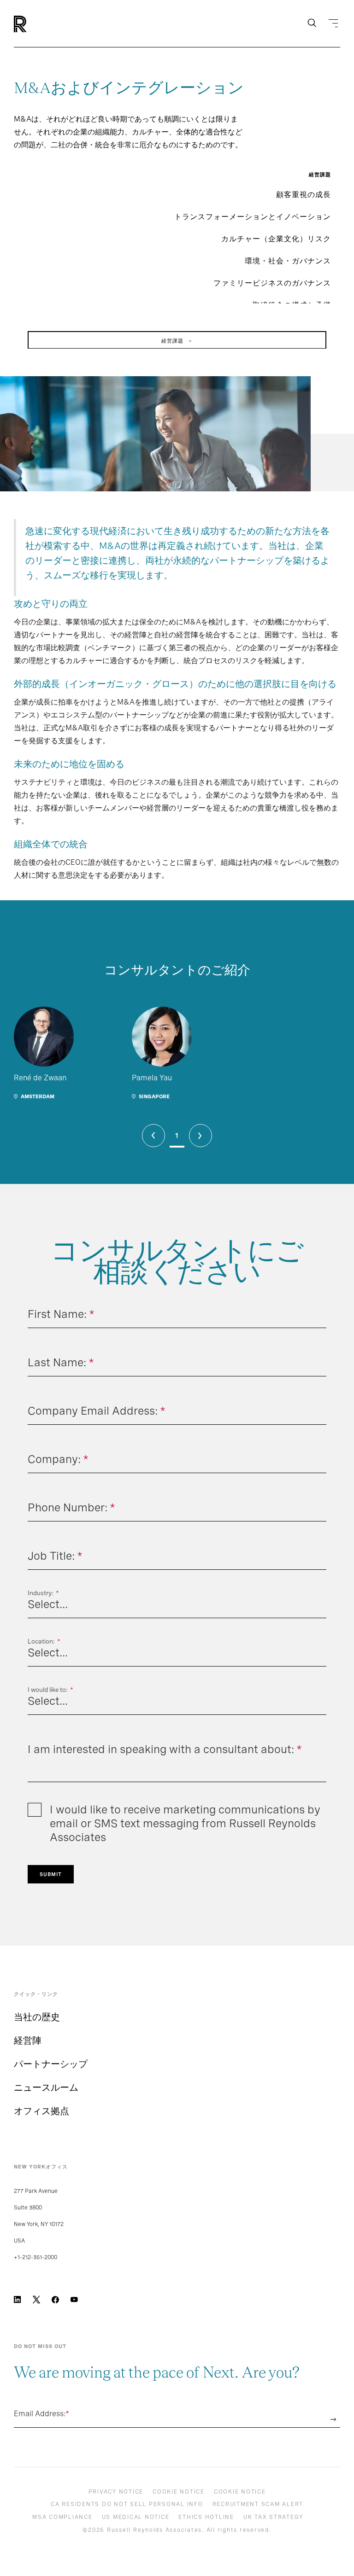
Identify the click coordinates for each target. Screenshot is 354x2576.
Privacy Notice (116, 2492)
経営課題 (172, 341)
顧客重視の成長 (304, 195)
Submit (51, 1874)
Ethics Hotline (206, 2517)
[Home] (36, 24)
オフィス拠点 (41, 2111)
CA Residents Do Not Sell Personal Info (127, 2504)
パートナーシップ (51, 2064)
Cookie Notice (179, 2492)
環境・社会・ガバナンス (288, 261)
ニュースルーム (46, 2087)
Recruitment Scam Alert (258, 2504)
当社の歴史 (37, 2017)
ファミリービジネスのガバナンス (272, 283)
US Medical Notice (136, 2517)
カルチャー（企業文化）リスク (276, 239)
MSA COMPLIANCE (62, 2517)
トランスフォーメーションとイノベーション (253, 217)
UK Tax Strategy (273, 2517)
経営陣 (28, 2040)
